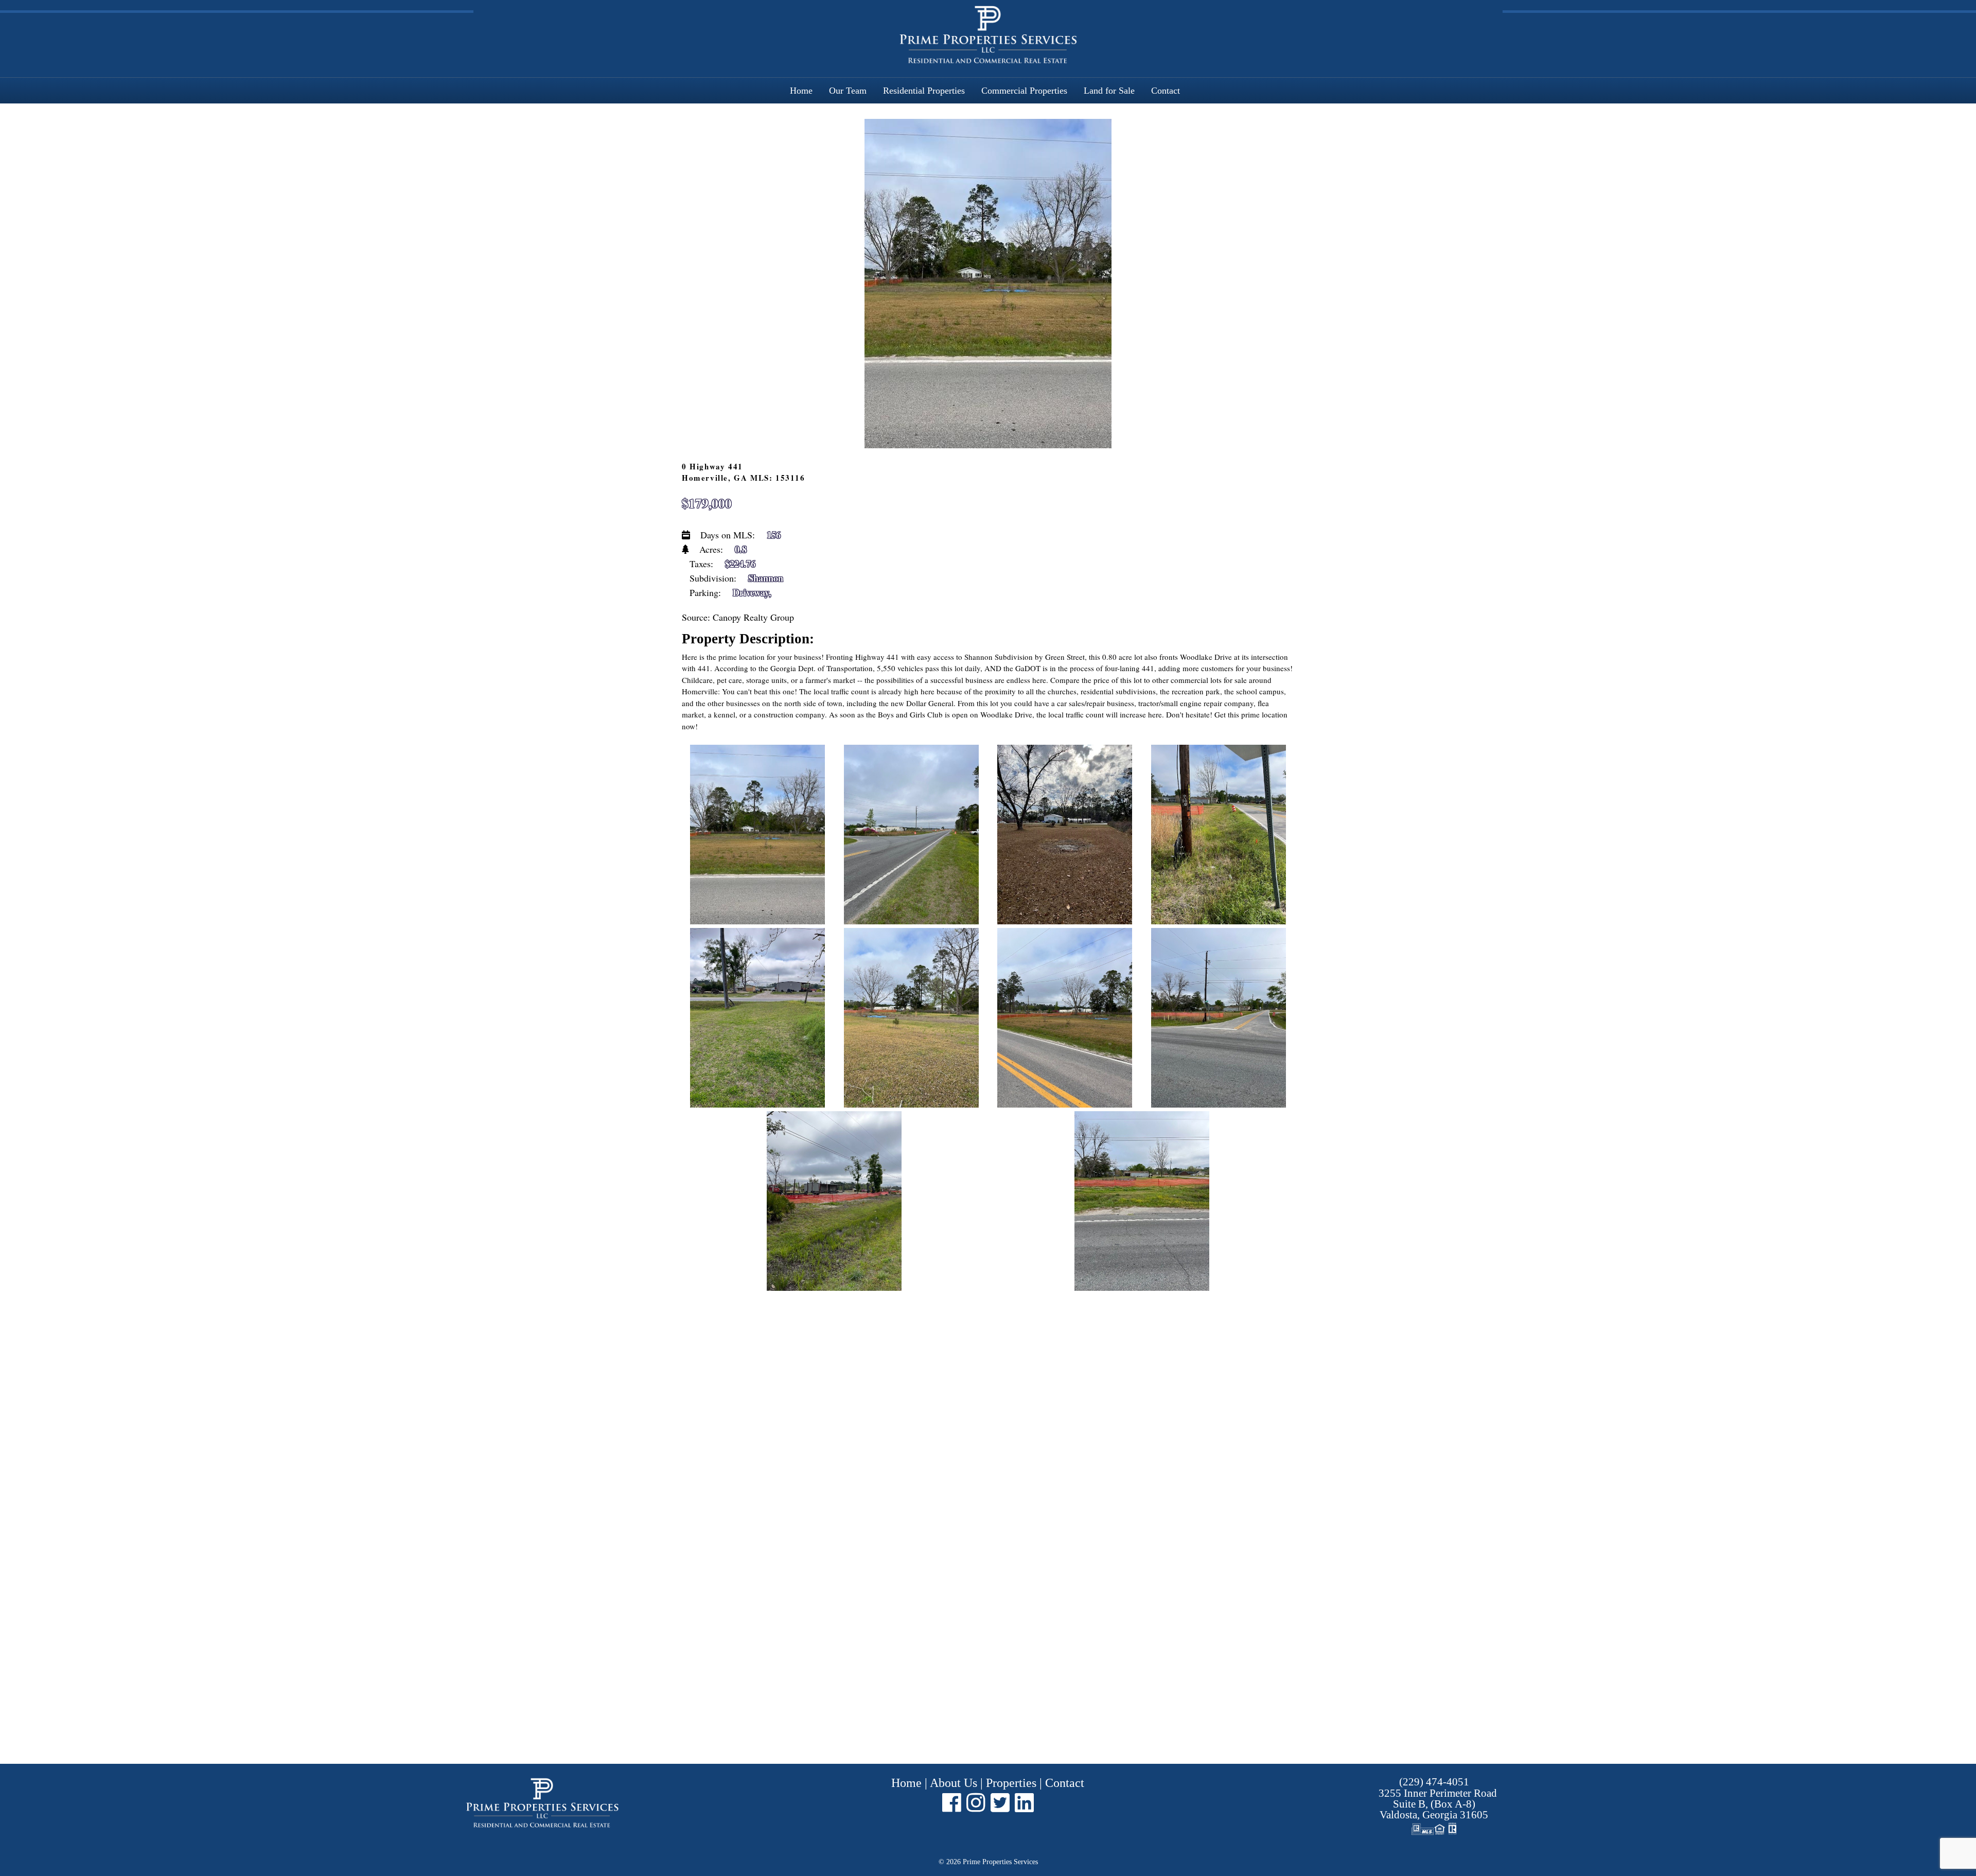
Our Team (848, 91)
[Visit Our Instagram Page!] (976, 1802)
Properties (1011, 1783)
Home (801, 91)
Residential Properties (924, 91)
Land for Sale (1109, 91)
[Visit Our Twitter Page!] (1000, 1802)
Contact (1166, 91)
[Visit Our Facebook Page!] (952, 1802)
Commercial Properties (1024, 91)
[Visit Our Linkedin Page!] (1024, 1802)
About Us (954, 1783)
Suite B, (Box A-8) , (1438, 1804)
